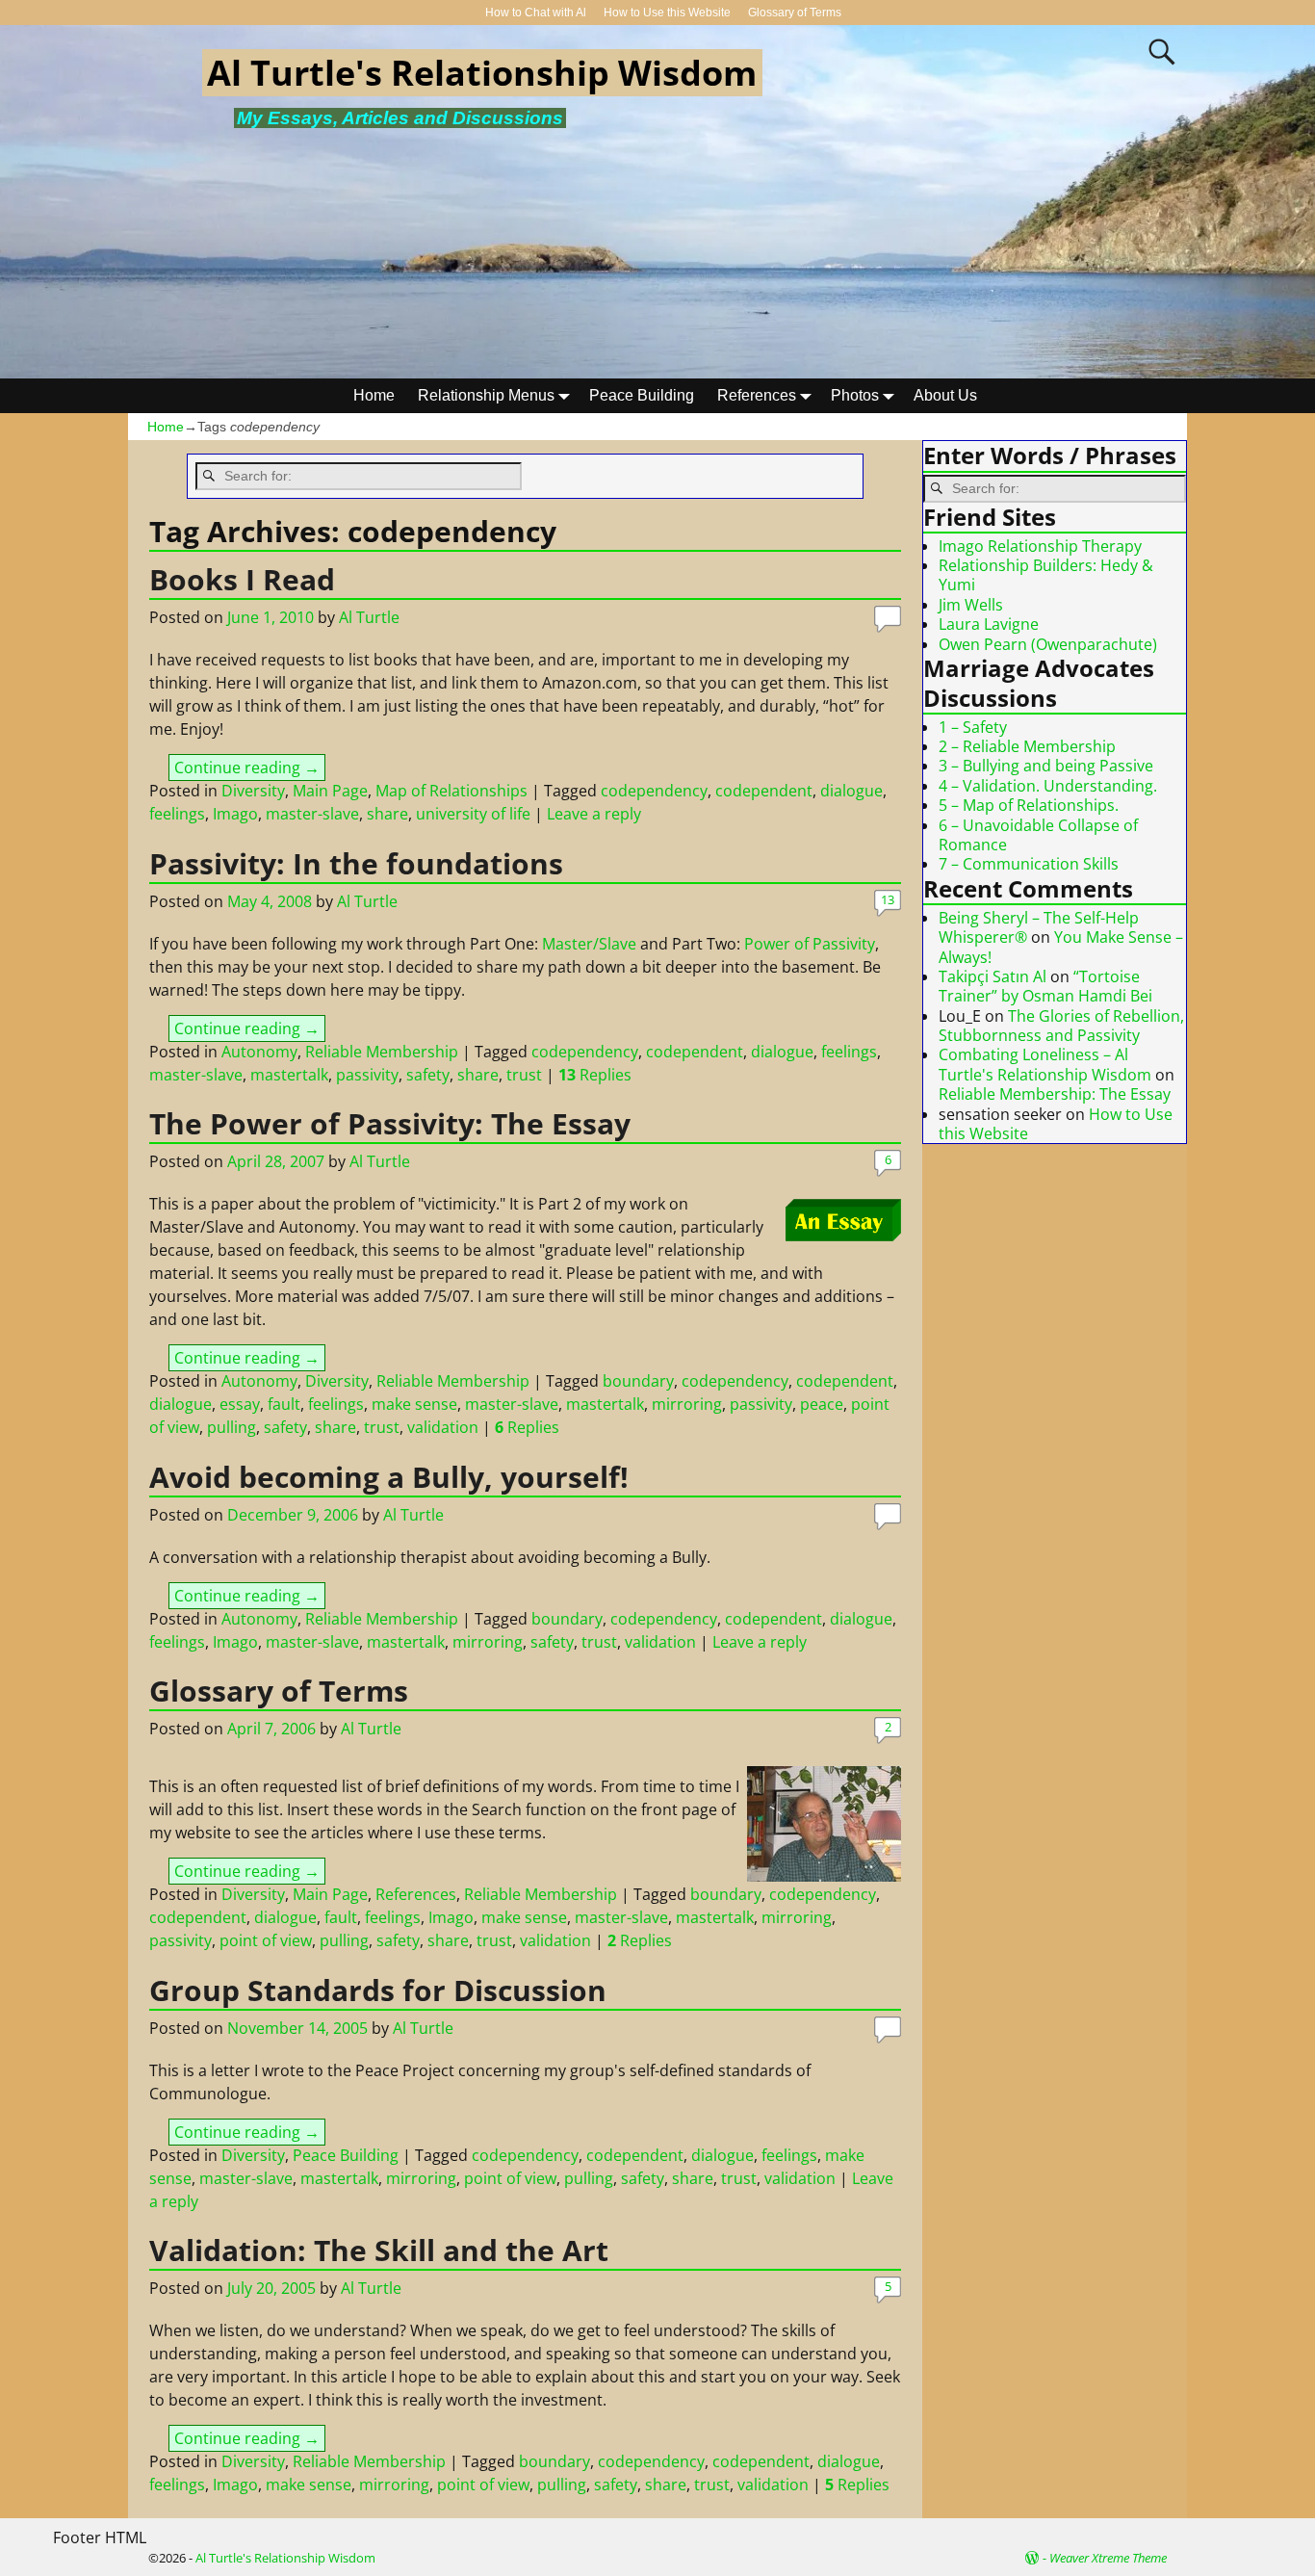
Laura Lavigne (989, 624)
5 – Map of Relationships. (1029, 805)
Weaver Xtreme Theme (1108, 2558)
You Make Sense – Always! (1061, 947)
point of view (266, 1940)
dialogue (851, 791)
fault (284, 1404)
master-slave (312, 814)
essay (240, 1404)
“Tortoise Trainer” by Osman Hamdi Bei (1045, 986)
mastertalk (289, 1075)
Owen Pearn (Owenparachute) (1048, 644)
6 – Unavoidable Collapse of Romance (1038, 835)
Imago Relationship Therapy (1040, 546)
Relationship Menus (486, 395)
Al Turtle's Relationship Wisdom (482, 73)
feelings (177, 814)
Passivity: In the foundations (356, 863)
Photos (855, 395)
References (757, 395)
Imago (235, 814)
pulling (232, 1427)
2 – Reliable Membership (1027, 746)
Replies (595, 1075)
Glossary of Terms (795, 13)
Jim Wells (971, 605)
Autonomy (259, 1052)
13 (888, 899)
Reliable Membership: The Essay (1055, 1094)
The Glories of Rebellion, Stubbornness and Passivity (1061, 1026)
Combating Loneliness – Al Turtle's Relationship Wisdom (1045, 1064)
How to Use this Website (667, 13)
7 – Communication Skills (1029, 864)
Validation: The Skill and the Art (379, 2250)
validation (443, 1427)
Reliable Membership (382, 1052)
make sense (414, 1404)
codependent (764, 791)
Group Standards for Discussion (378, 1990)
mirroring (687, 1404)
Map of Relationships (451, 791)
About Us (945, 395)
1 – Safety (973, 727)
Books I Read (242, 579)
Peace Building (642, 395)
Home (374, 395)
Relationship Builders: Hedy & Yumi (1046, 575)
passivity (367, 1075)
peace (822, 1404)
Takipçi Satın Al (993, 976)
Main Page (330, 791)
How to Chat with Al (536, 13)
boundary (638, 1381)
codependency (654, 791)
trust (524, 1075)
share (387, 814)
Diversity (253, 791)
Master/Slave (589, 944)
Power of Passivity (810, 944)
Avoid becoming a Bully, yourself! (389, 1477)
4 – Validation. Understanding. (1048, 786)
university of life (473, 814)
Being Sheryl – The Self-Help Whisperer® (1039, 927)
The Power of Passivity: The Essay (390, 1123)
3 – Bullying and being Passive (1046, 766)
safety (428, 1075)
